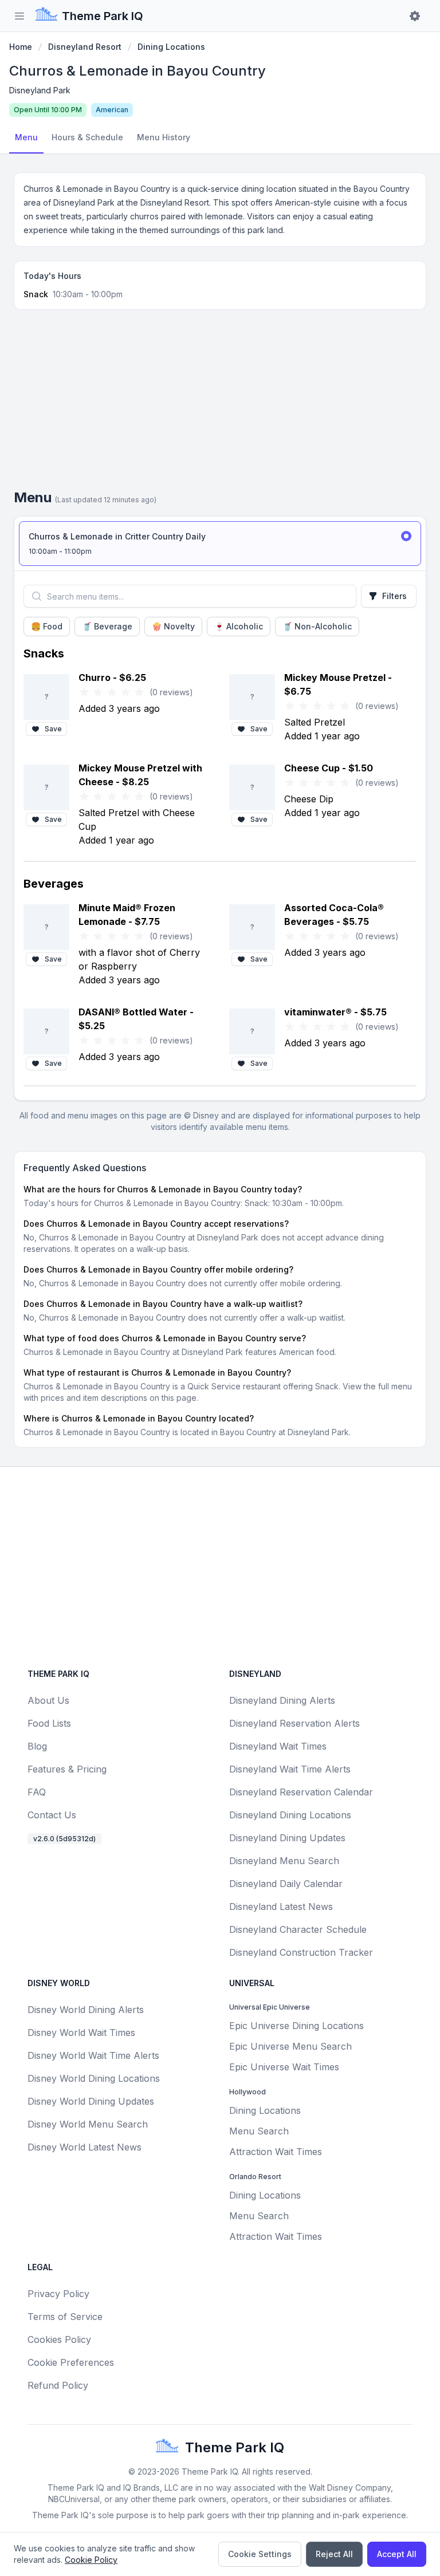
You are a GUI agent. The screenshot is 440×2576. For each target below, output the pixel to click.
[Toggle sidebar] (19, 16)
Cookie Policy (91, 2560)
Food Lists (49, 1723)
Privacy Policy (58, 2294)
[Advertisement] (220, 404)
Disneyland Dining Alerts (282, 1700)
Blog (37, 1746)
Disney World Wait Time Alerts (93, 2055)
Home (21, 47)
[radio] (220, 543)
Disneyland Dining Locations (290, 1815)
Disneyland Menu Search (284, 1861)
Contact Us (52, 1815)
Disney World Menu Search (88, 2124)
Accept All (397, 2554)
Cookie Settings (260, 2554)
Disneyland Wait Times (278, 1746)
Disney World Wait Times (81, 2033)
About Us (48, 1700)
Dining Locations (171, 47)
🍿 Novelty (173, 626)
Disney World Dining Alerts (86, 2010)
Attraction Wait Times (276, 2152)
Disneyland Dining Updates (287, 1838)
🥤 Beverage (107, 626)
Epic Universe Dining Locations (296, 2026)
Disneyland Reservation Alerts (294, 1723)
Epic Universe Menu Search (290, 2046)
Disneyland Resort (85, 47)
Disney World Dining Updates (91, 2101)
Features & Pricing (67, 1769)
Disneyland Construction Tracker (301, 1952)
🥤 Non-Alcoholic (317, 626)
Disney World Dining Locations (94, 2078)
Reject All (334, 2554)
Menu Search (259, 2131)
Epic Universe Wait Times (284, 2067)
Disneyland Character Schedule (298, 1929)
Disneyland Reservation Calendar (301, 1792)
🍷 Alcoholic (239, 626)
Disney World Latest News (85, 2147)
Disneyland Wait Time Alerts (290, 1769)
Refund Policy (58, 2385)
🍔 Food (47, 626)
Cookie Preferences (71, 2362)
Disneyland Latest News (281, 1907)
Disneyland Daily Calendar (286, 1884)
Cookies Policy (59, 2339)
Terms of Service (65, 2317)
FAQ (37, 1792)
